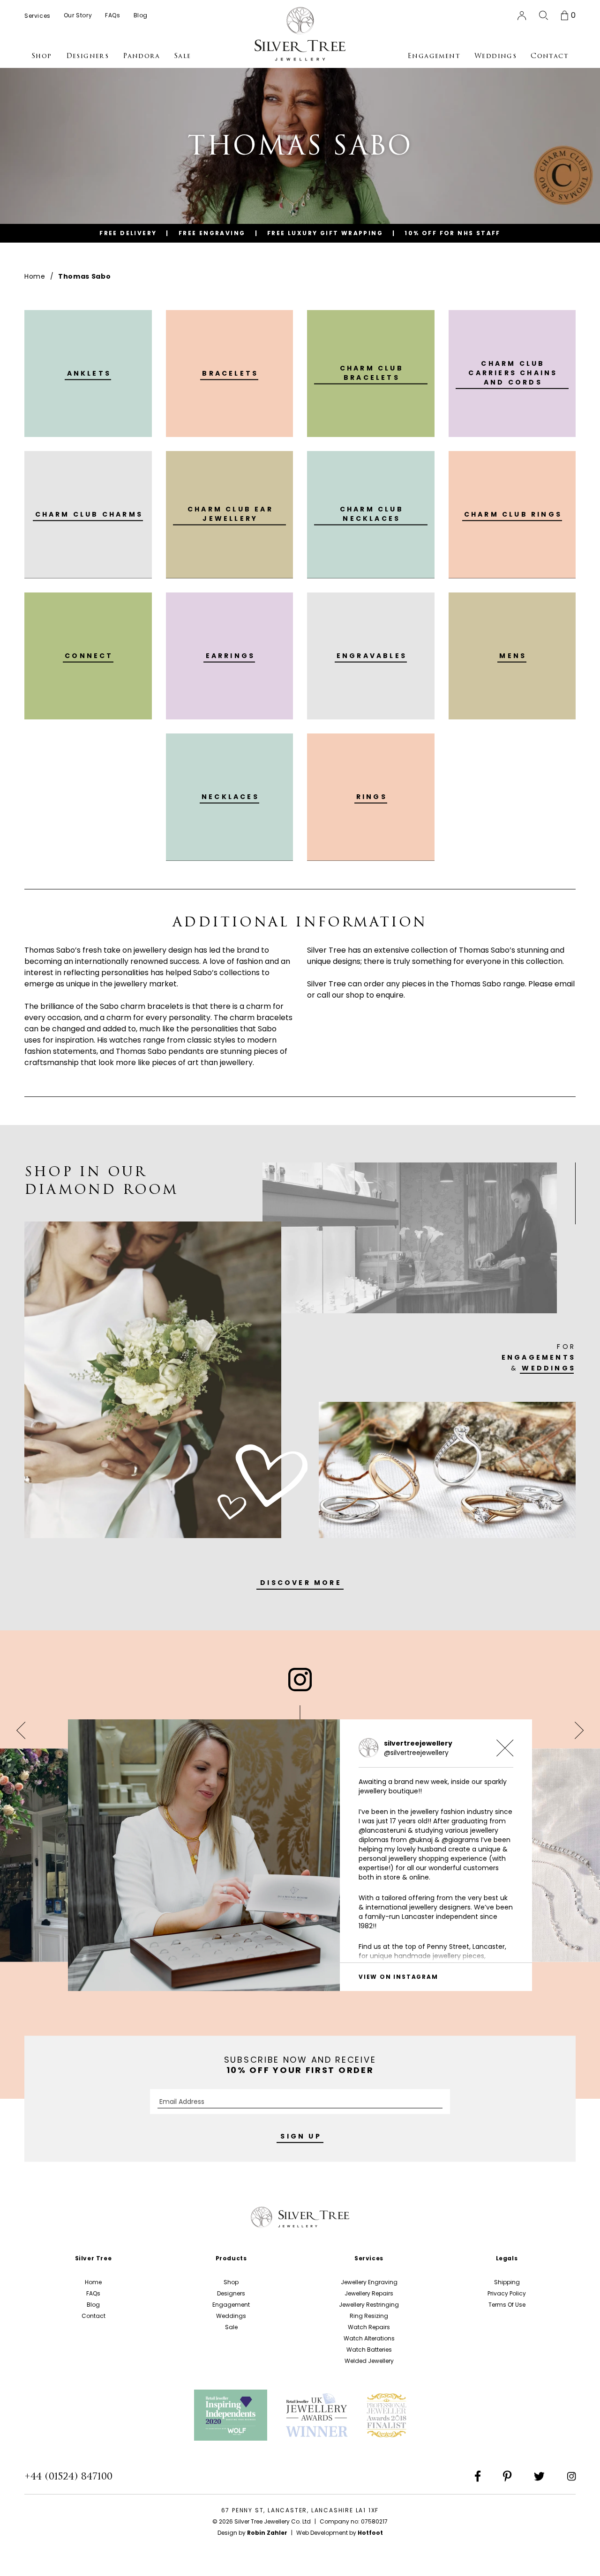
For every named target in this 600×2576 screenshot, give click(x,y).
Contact (94, 2316)
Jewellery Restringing (369, 2305)
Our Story (78, 15)
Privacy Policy (507, 2293)
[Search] (544, 15)
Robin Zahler (267, 2533)
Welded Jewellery (369, 2361)
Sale (231, 2327)
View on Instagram (398, 1977)
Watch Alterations (369, 2338)
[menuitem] (37, 15)
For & (539, 1357)
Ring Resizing (369, 2316)
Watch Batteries (369, 2350)
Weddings (231, 2316)
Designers (231, 2293)
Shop (231, 2282)
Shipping (507, 2282)
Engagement (231, 2305)
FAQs (93, 2293)
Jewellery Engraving (369, 2282)
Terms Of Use (507, 2305)
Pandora (141, 56)
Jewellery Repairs (369, 2293)
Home (35, 276)
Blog (93, 2305)
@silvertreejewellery (416, 1753)
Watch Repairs (369, 2327)
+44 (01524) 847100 (68, 2476)
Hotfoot (370, 2533)
